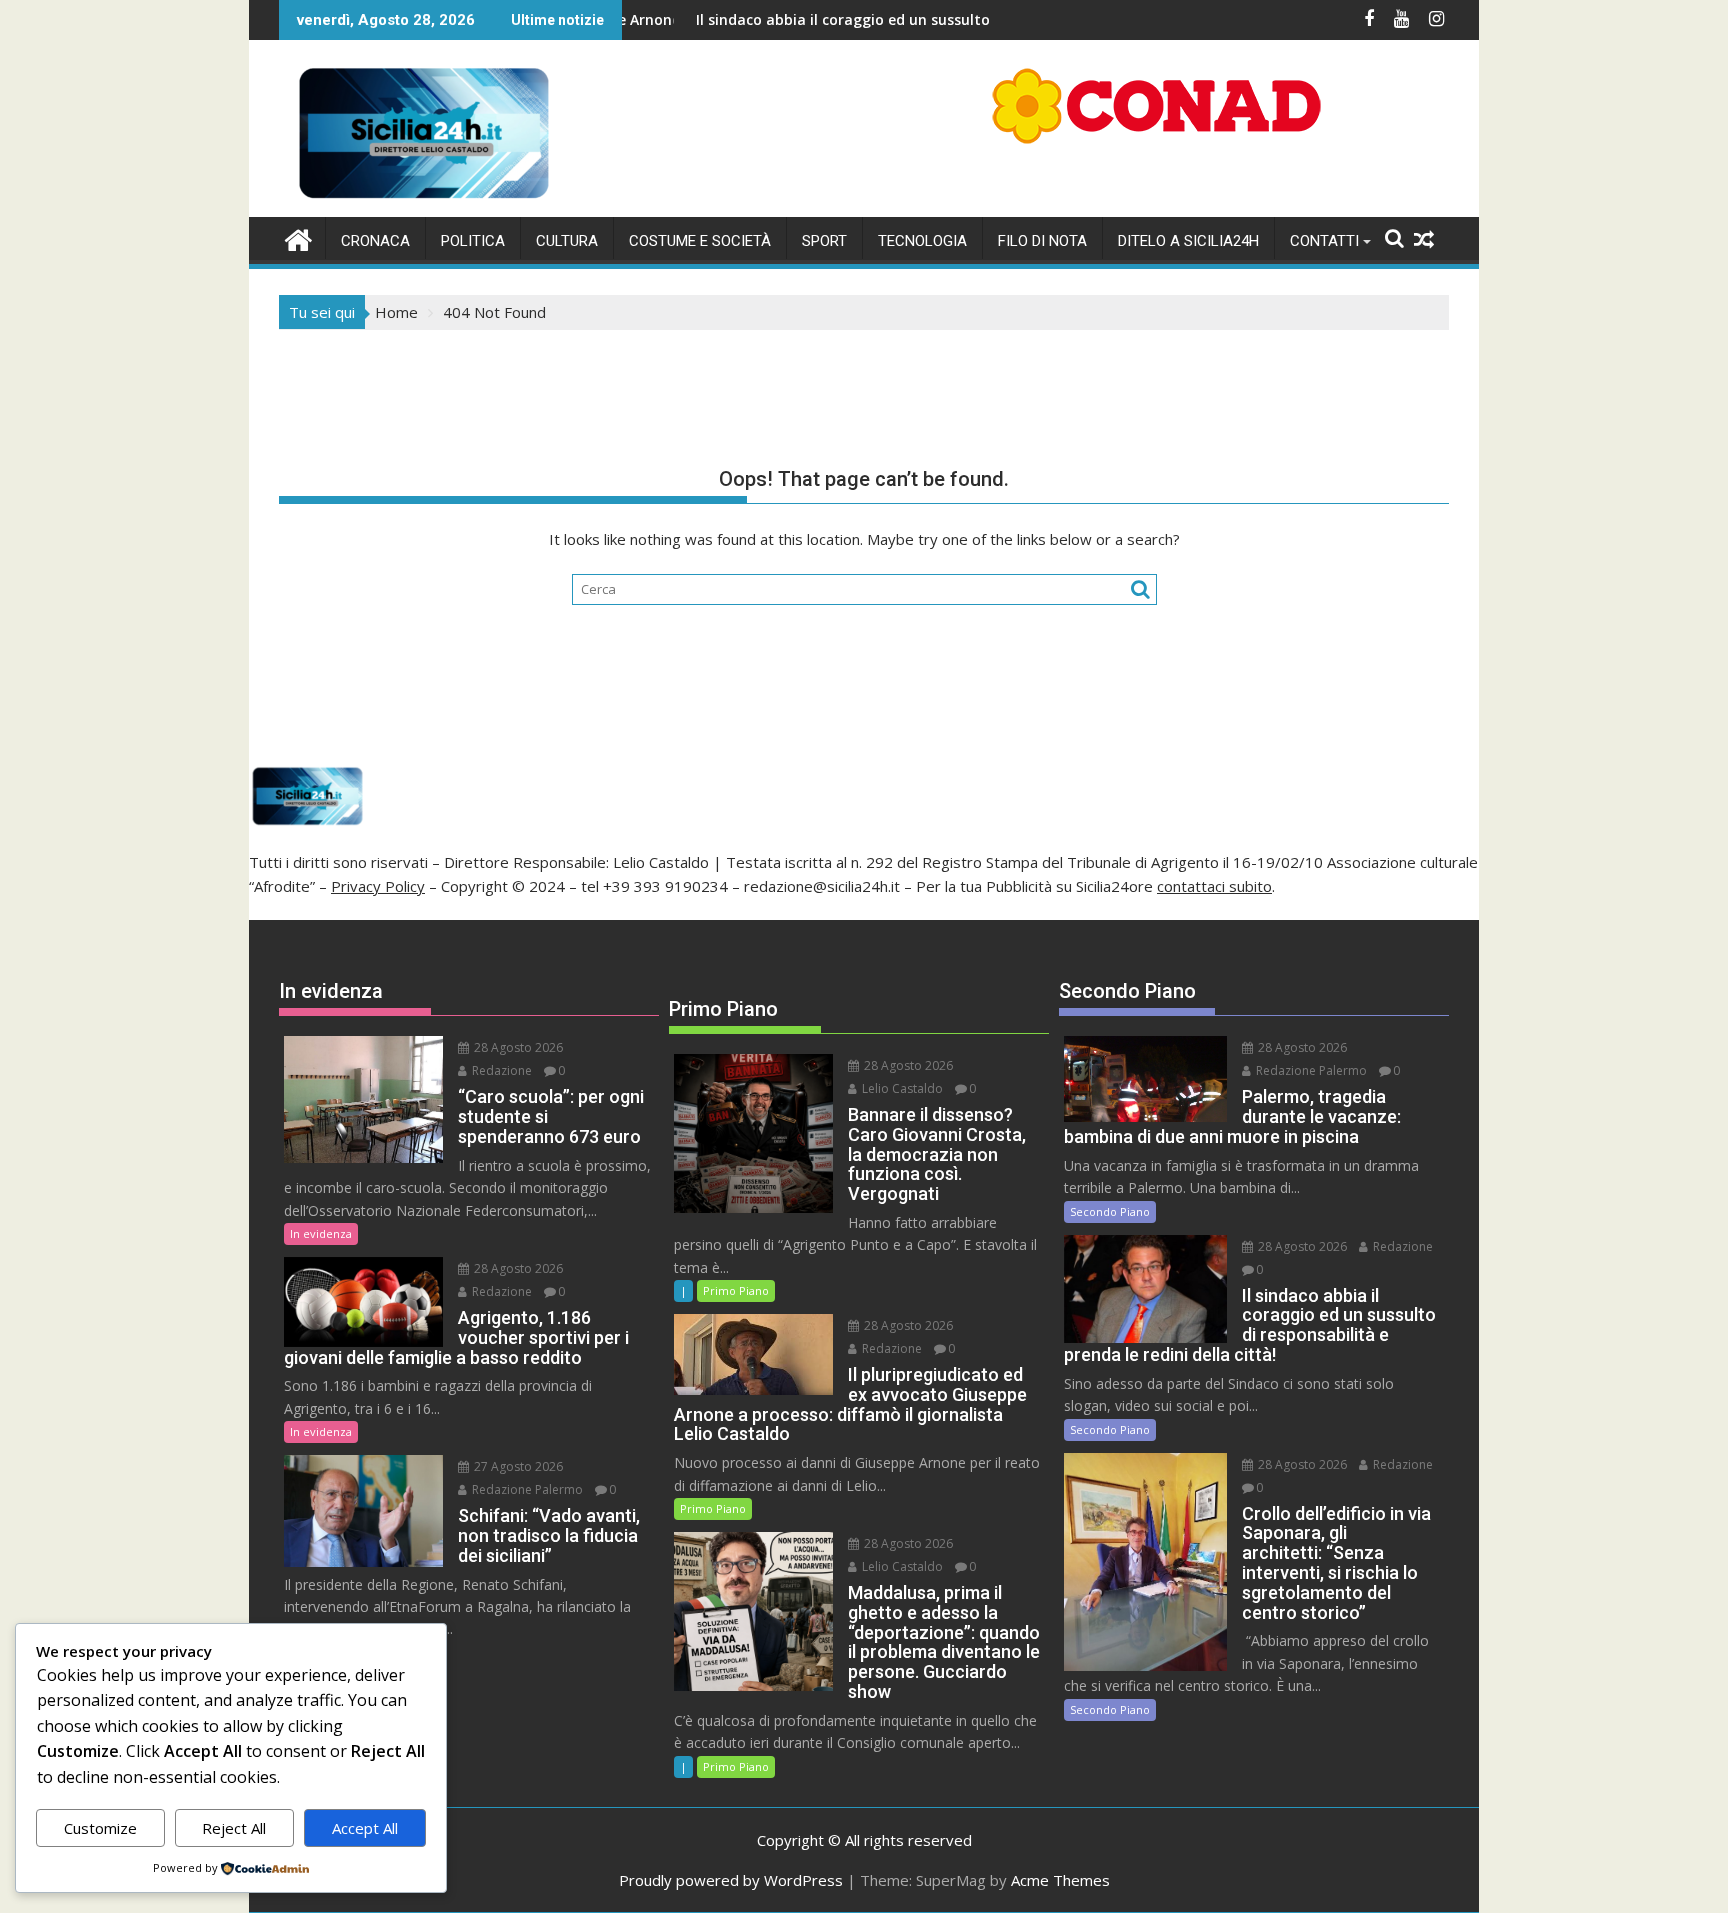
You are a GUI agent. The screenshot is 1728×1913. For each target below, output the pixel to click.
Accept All (365, 1828)
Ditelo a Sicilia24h (1188, 241)
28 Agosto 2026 (517, 1047)
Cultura (567, 241)
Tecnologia (922, 241)
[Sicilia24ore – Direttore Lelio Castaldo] (298, 237)
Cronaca (375, 241)
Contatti (1324, 241)
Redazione (500, 1070)
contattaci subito (1214, 886)
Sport (824, 241)
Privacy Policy (378, 886)
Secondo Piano (1110, 1211)
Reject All (234, 1828)
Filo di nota (1042, 241)
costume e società (700, 241)
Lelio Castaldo (901, 1088)
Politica (473, 241)
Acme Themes (1060, 1880)
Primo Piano (736, 1290)
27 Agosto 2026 (517, 1466)
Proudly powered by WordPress (731, 1880)
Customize (100, 1828)
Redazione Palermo (526, 1489)
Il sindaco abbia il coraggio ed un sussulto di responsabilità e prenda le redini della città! (921, 19)
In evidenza (321, 1233)
